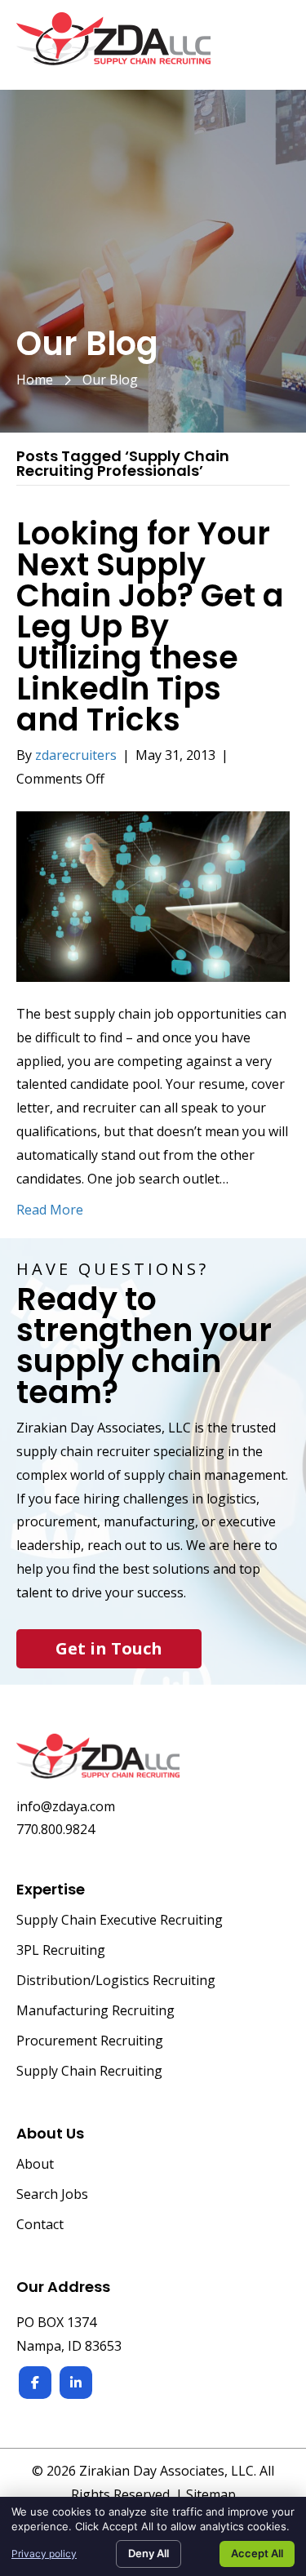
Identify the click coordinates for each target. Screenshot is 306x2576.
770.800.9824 (55, 1829)
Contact (40, 2225)
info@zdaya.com (66, 1806)
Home (35, 380)
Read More (50, 1210)
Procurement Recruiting (90, 2042)
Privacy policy (44, 2554)
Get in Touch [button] (109, 1648)
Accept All (257, 2553)
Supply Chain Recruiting (89, 2072)
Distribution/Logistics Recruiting (116, 1981)
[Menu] (271, 47)
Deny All (149, 2553)
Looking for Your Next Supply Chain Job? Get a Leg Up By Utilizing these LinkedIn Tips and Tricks (150, 626)
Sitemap (211, 2494)
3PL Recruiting (61, 1951)
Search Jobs (52, 2195)
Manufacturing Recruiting (95, 2012)
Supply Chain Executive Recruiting (120, 1921)
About (35, 2165)
